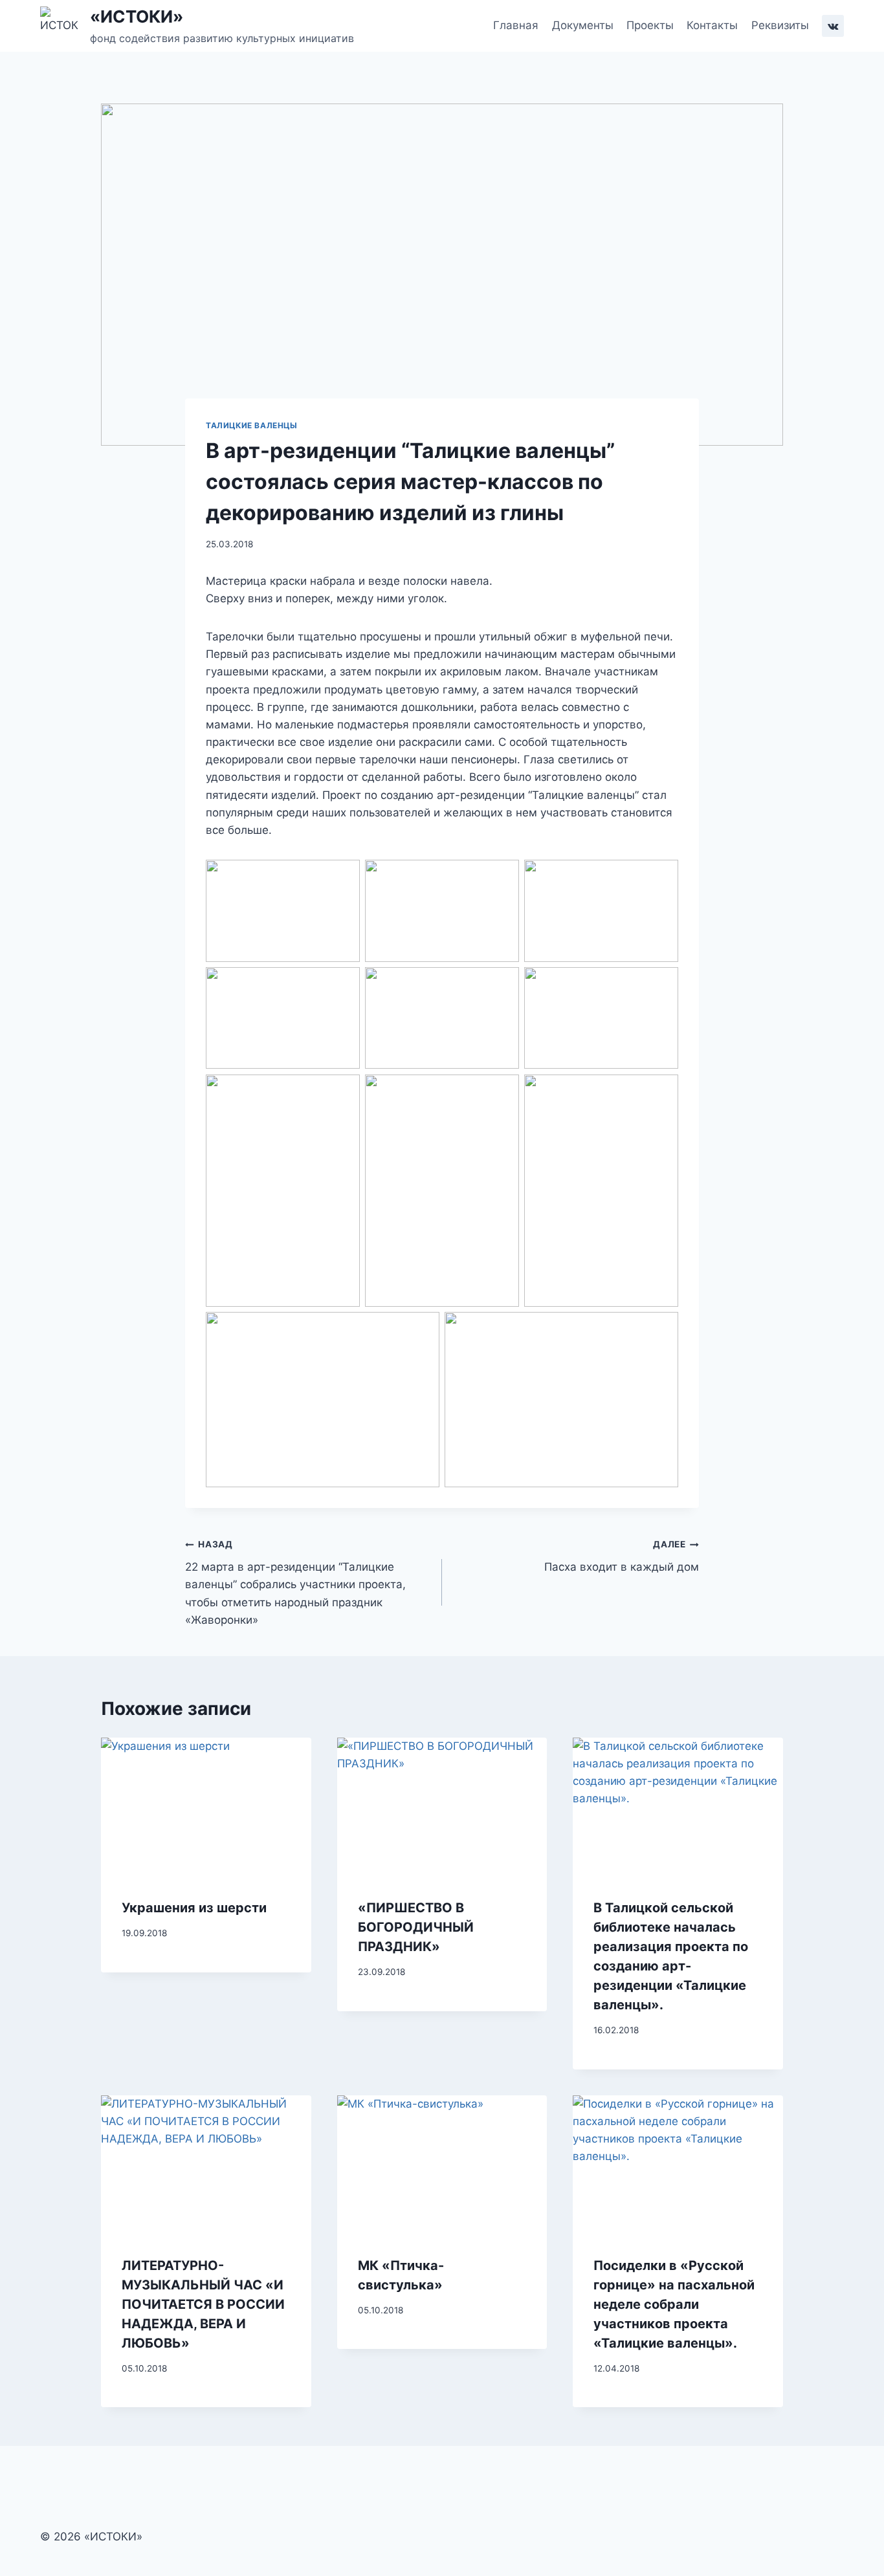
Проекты (650, 25)
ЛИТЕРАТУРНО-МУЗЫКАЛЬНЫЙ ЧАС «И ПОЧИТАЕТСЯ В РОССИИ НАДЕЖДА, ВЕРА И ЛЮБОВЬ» (203, 2304)
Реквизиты (780, 25)
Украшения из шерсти (194, 1908)
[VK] (833, 26)
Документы (583, 25)
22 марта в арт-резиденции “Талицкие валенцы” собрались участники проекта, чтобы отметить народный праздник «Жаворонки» (295, 1582)
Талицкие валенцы (252, 425)
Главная (516, 25)
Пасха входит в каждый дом (622, 1556)
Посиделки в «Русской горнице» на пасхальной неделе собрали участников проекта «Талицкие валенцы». (674, 2304)
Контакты (712, 25)
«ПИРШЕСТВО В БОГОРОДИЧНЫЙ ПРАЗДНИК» (416, 1927)
